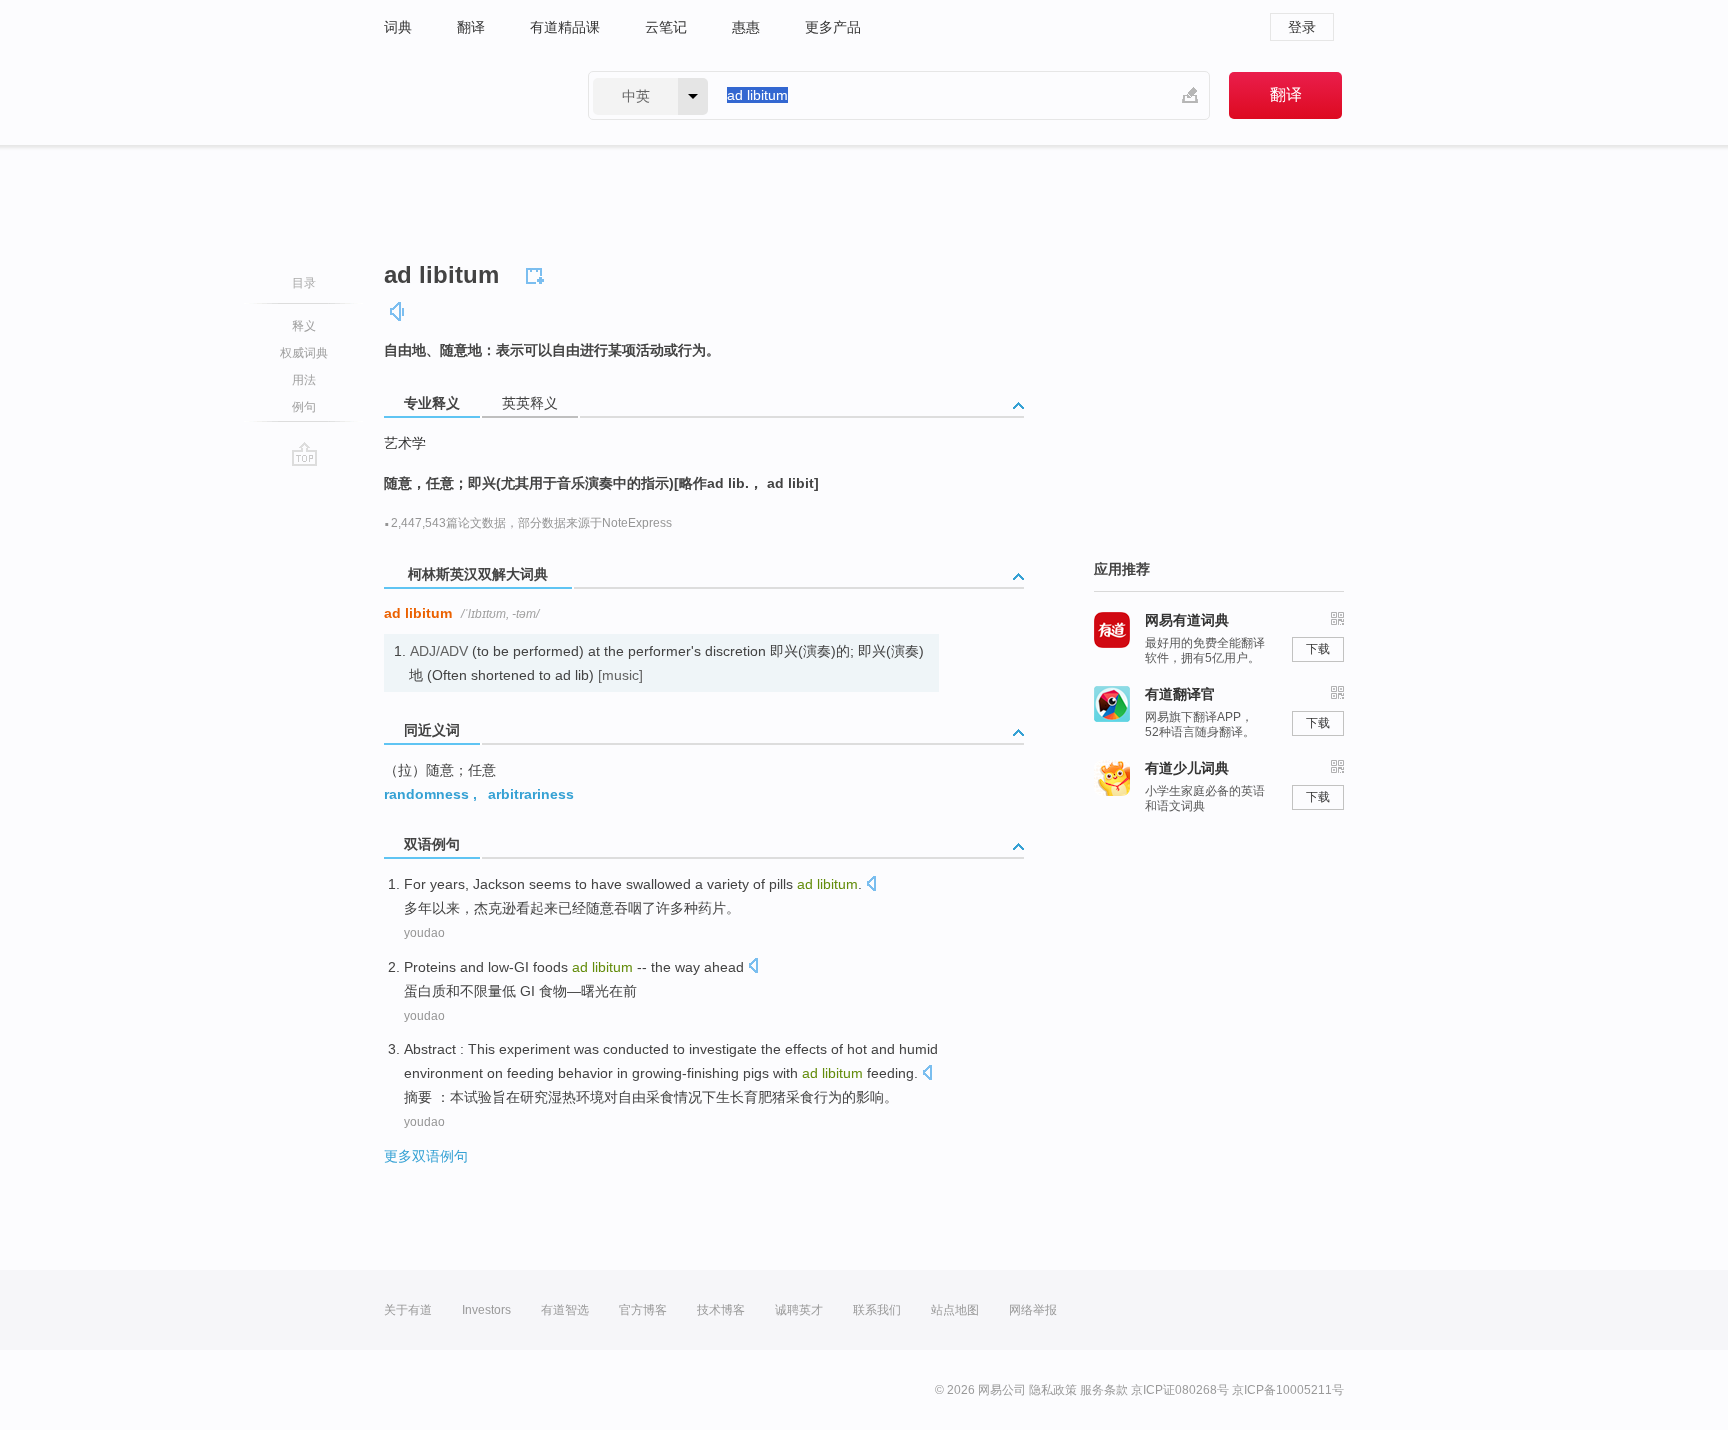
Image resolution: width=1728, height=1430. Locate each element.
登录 (1302, 27)
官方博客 (643, 1310)
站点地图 (955, 1310)
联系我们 (877, 1310)
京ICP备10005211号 (1288, 1390)
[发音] (398, 311)
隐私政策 (1053, 1390)
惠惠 (746, 27)
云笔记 (666, 27)
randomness (426, 794)
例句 (304, 407)
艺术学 (405, 443)
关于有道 (408, 1310)
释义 (304, 326)
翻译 (471, 27)
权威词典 (304, 353)
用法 (304, 380)
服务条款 (1104, 1390)
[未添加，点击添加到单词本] (538, 273)
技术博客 (721, 1310)
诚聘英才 (799, 1310)
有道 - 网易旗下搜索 (466, 95)
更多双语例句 (426, 1156)
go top (304, 454)
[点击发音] (871, 885)
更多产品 (833, 27)
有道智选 (565, 1310)
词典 (398, 27)
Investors (486, 1310)
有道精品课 (565, 27)
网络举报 (1033, 1310)
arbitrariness (531, 794)
